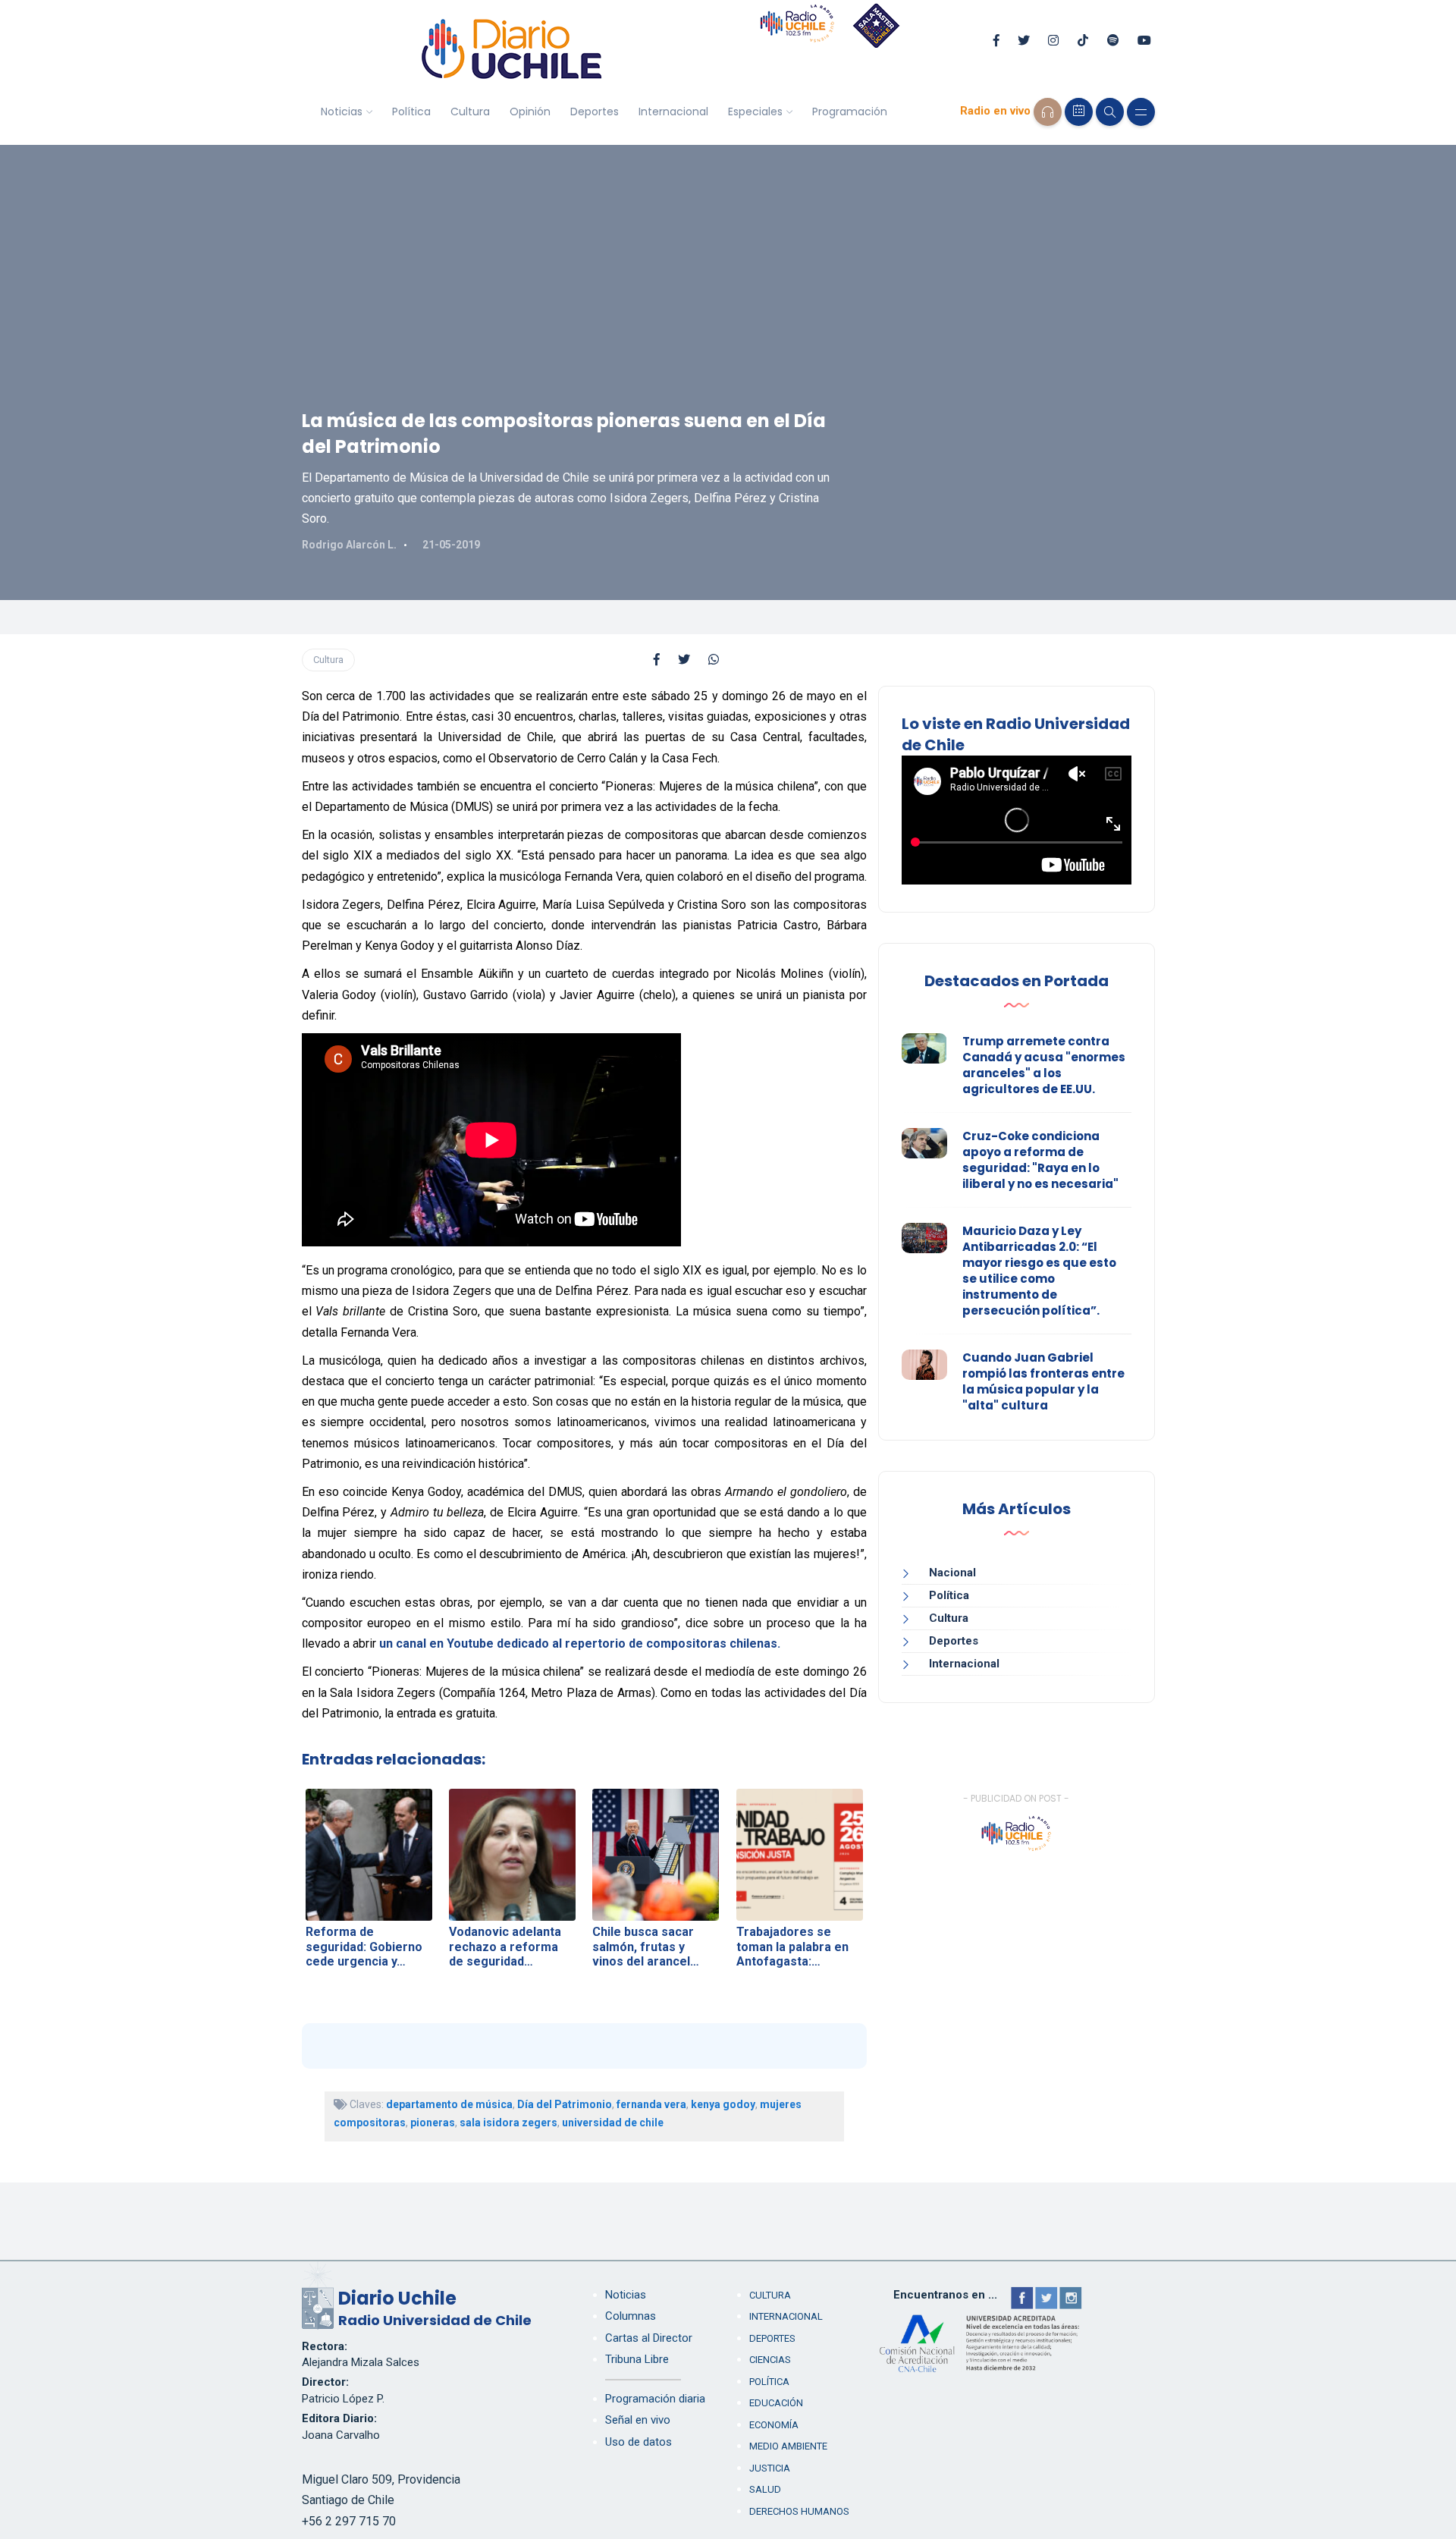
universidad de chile (613, 2123)
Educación (776, 2403)
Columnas (631, 2316)
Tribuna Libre (637, 2359)
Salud (765, 2489)
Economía (774, 2425)
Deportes (595, 112)
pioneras (433, 2123)
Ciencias (770, 2360)
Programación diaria (655, 2399)
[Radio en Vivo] (1048, 112)
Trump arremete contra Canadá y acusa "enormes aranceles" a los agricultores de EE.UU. (1044, 1065)
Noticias (342, 112)
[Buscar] (1110, 112)
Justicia (770, 2468)
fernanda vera (651, 2104)
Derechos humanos (799, 2511)
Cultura (470, 112)
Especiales (755, 112)
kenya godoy (723, 2104)
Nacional (952, 1573)
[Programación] (1079, 112)
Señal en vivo (638, 2420)
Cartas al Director (649, 2338)
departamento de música (449, 2104)
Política (411, 112)
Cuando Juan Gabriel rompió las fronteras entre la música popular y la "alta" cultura (1043, 1381)
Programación (850, 112)
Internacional (673, 112)
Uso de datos (639, 2442)
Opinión (530, 112)
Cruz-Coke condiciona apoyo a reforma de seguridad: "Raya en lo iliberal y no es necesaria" (1040, 1160)
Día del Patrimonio (565, 2104)
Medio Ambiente (788, 2446)
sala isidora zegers (508, 2123)
